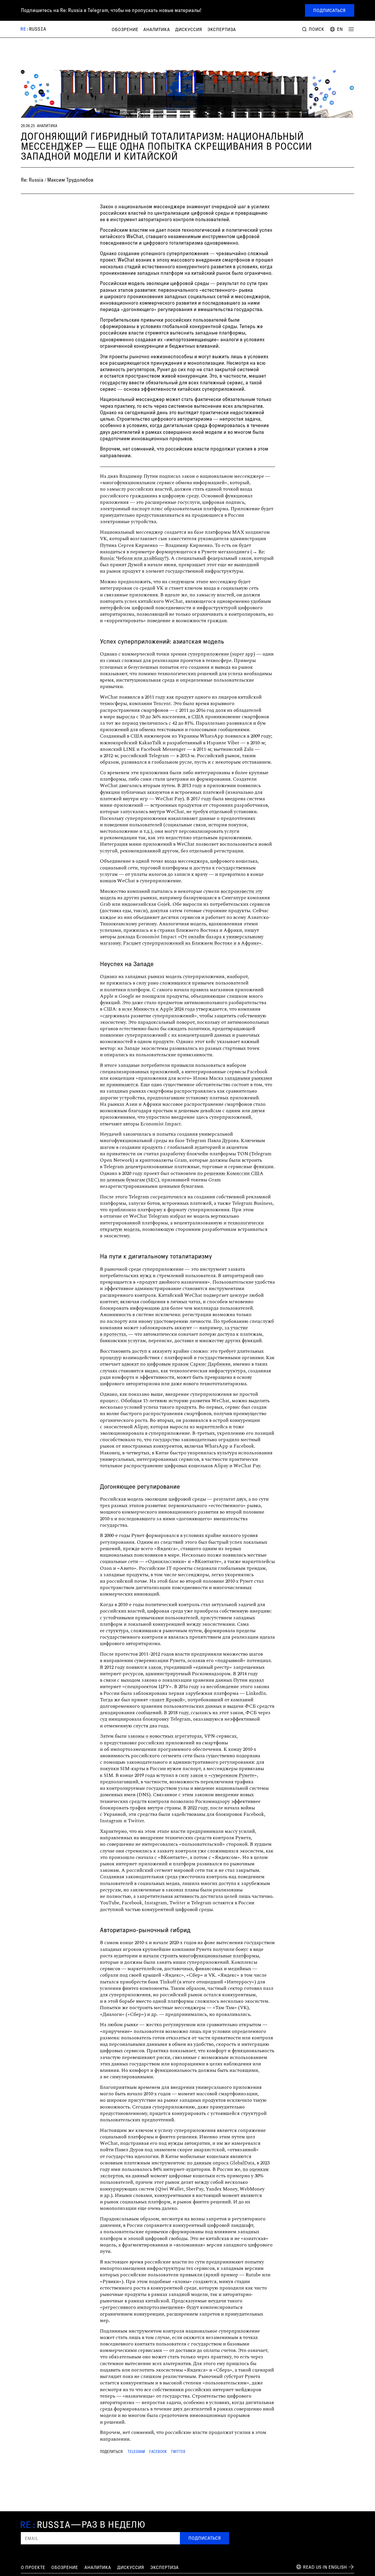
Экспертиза (222, 29)
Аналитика (157, 29)
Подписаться (329, 10)
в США (196, 717)
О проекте (33, 2567)
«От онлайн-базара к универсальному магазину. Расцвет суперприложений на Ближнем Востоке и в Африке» (182, 940)
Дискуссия (189, 29)
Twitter (178, 2452)
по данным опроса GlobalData (221, 2163)
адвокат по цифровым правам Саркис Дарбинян (176, 1364)
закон (155, 1667)
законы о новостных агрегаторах (165, 1736)
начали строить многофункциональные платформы (201, 1956)
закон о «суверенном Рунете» (224, 1775)
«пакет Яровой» (167, 1700)
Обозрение (125, 29)
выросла (126, 717)
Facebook (158, 2452)
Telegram (136, 2452)
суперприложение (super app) (221, 654)
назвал (256, 1680)
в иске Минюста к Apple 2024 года (157, 1009)
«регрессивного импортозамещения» (143, 2307)
